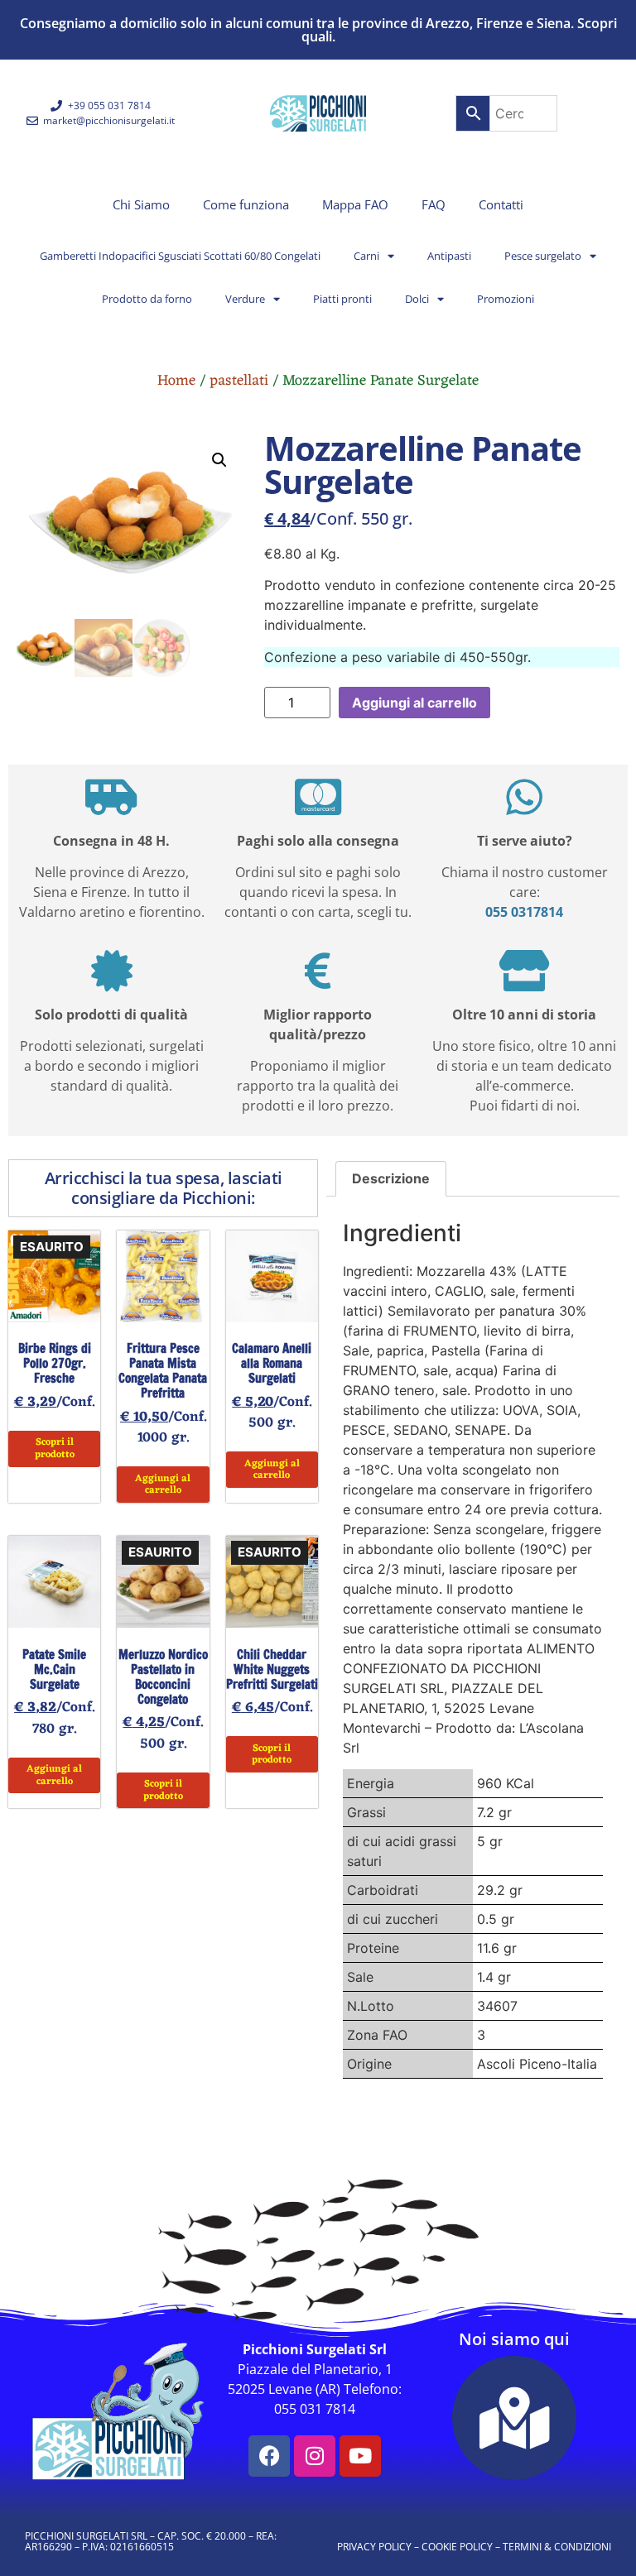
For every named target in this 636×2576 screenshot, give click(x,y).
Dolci (417, 299)
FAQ (434, 204)
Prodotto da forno (147, 299)
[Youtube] (360, 2456)
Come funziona (246, 204)
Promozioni (506, 299)
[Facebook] (269, 2456)
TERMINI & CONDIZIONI (557, 2547)
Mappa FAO (355, 204)
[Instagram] (315, 2456)
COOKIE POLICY (457, 2547)
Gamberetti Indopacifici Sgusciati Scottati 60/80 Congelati (180, 256)
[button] (219, 460)
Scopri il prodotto (55, 1448)
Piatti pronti (342, 299)
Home (176, 381)
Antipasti (449, 256)
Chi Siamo (141, 204)
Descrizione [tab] (391, 1178)
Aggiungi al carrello (414, 703)
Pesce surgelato (543, 256)
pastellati (239, 381)
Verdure (245, 299)
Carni (366, 256)
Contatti (501, 204)
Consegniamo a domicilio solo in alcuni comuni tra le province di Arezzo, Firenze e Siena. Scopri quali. (318, 30)
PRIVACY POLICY (374, 2547)
